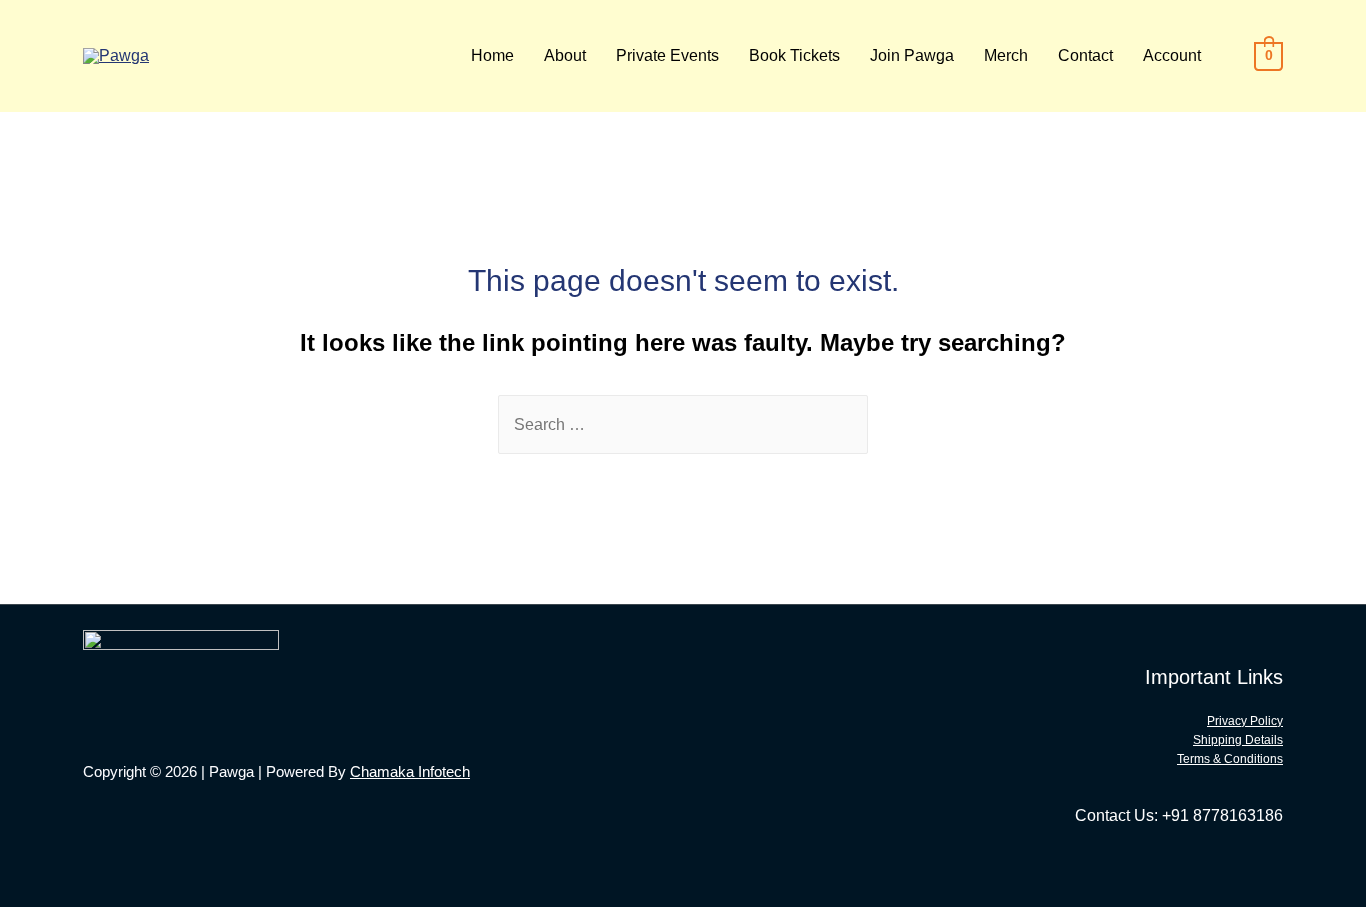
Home (492, 55)
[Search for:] (683, 424)
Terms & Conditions (1230, 759)
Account (1172, 55)
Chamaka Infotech (410, 772)
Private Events (667, 55)
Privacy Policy (1245, 721)
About (565, 55)
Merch (1006, 55)
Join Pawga (912, 55)
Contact (1085, 55)
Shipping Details (1238, 740)
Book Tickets (794, 55)
